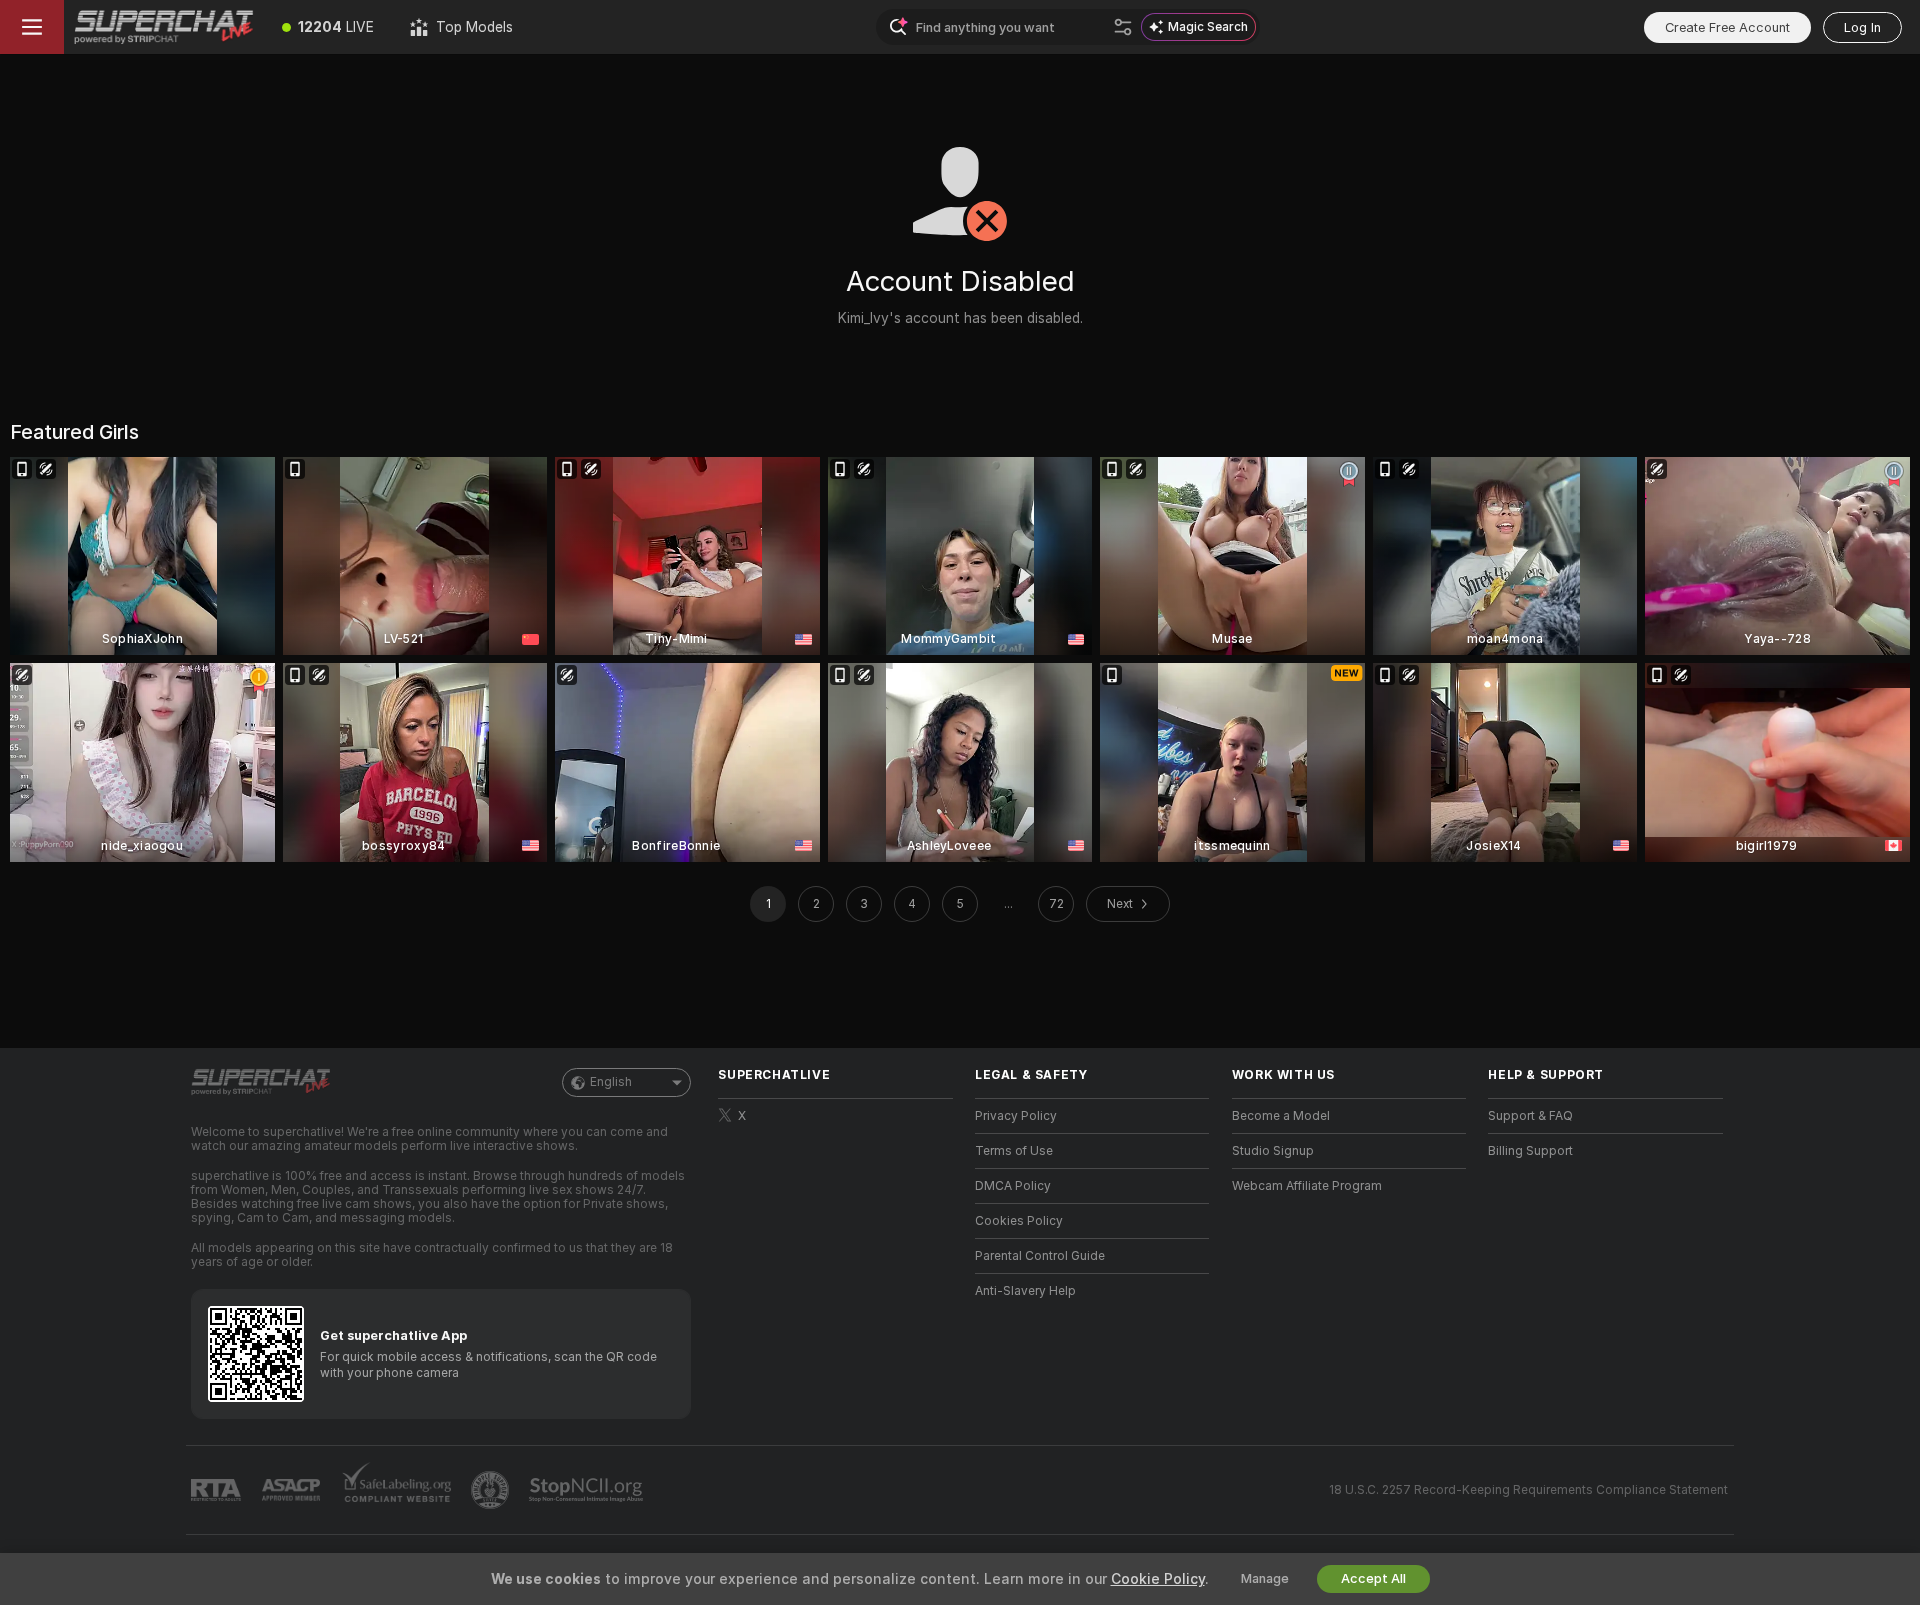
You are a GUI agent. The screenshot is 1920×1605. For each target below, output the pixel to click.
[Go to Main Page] (164, 27)
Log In (1862, 27)
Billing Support (1530, 1151)
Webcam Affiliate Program (1307, 1186)
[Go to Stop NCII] (588, 1490)
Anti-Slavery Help (1025, 1291)
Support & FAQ (1530, 1116)
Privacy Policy (1016, 1116)
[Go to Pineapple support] (492, 1490)
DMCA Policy (1013, 1186)
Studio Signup (1273, 1151)
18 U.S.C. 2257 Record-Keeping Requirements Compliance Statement (1528, 1490)
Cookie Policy (1158, 1579)
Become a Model (1281, 1116)
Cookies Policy (1019, 1221)
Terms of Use (1014, 1151)
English (611, 1082)
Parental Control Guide (1040, 1256)
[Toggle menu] (32, 27)
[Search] (1123, 27)
